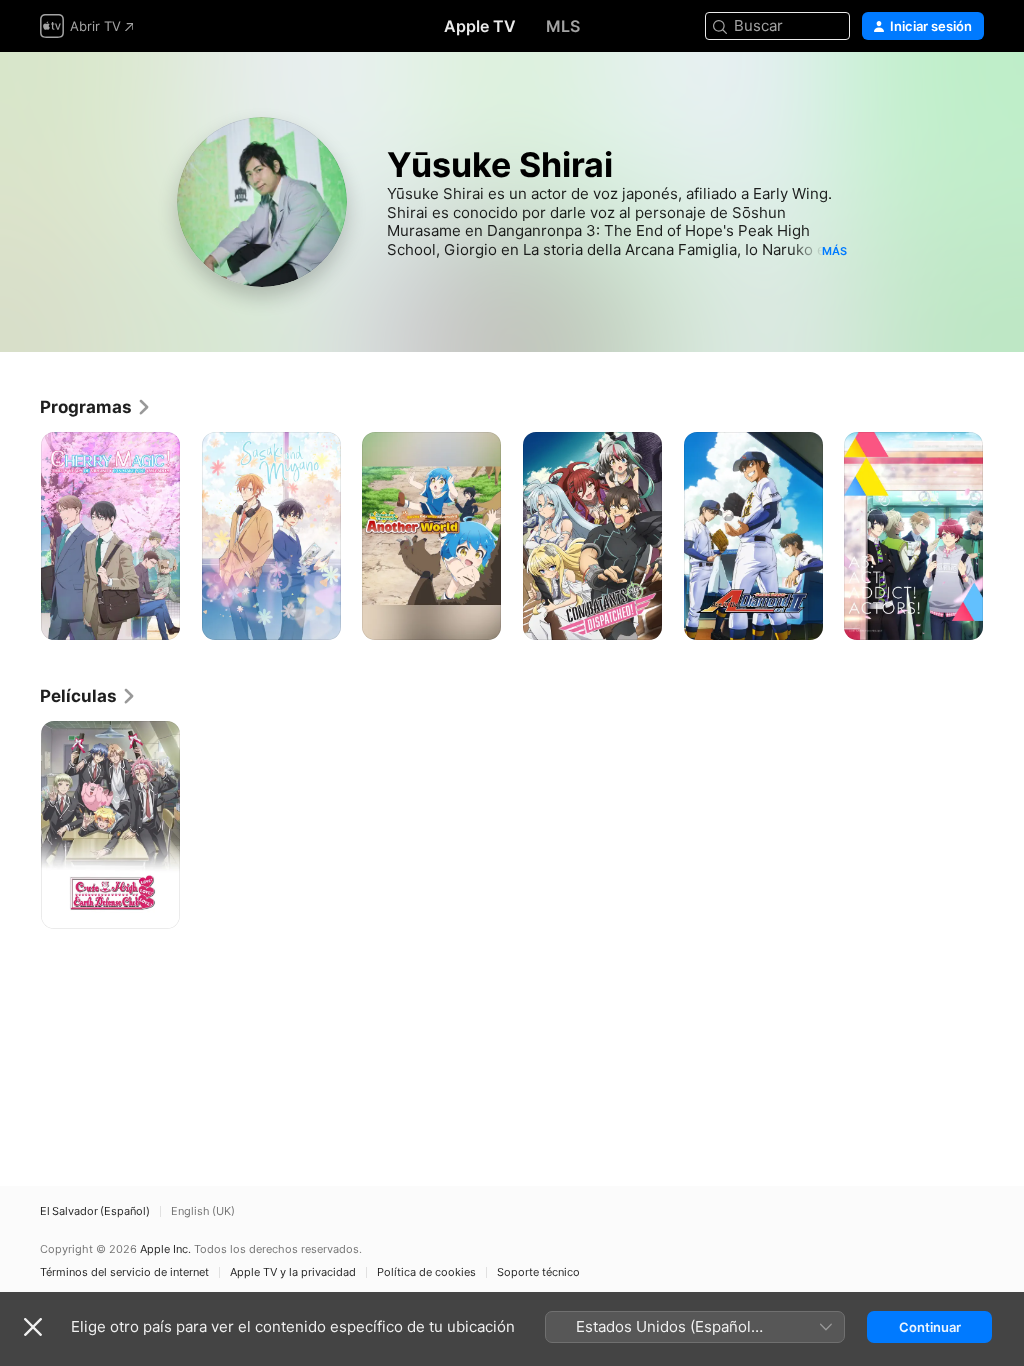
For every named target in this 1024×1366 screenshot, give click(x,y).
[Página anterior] (20, 536)
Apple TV (480, 26)
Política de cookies (426, 1272)
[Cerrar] (33, 1327)
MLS (563, 26)
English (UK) (203, 1211)
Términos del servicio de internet (124, 1272)
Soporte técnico (538, 1272)
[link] (96, 407)
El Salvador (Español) (95, 1211)
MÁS (834, 251)
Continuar (930, 1327)
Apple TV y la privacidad (293, 1272)
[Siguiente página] (1004, 536)
